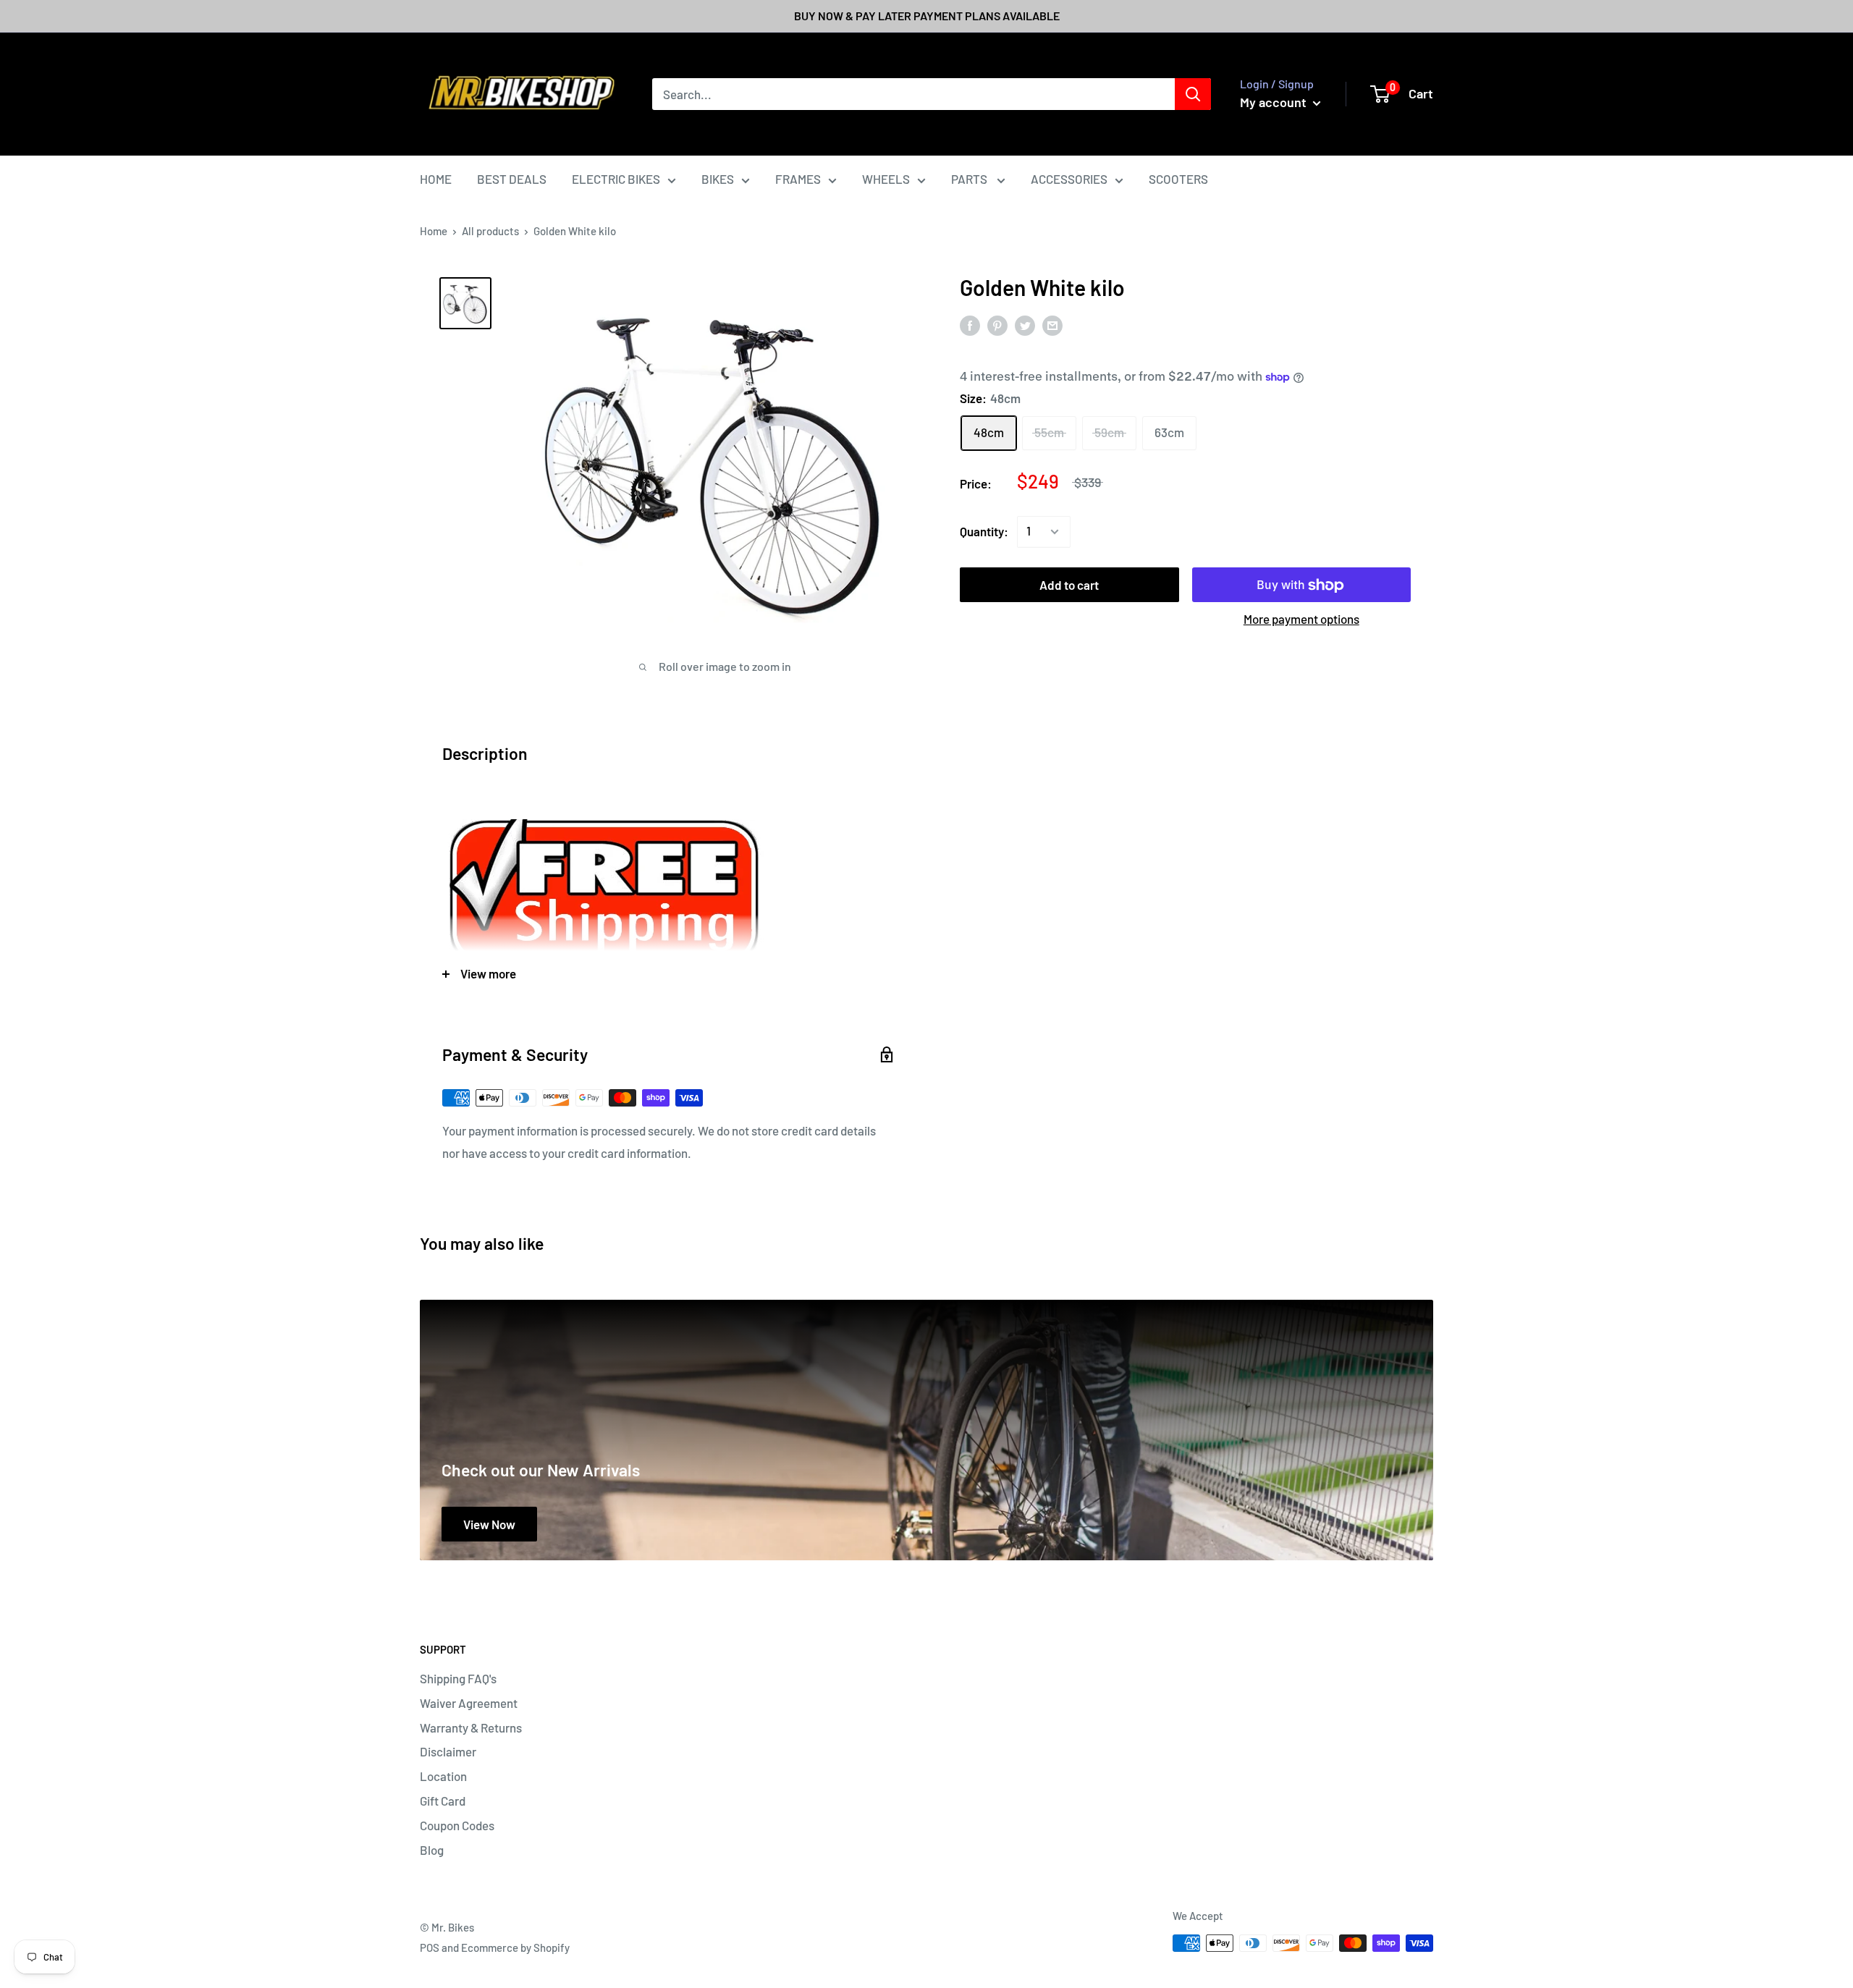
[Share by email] (1052, 325)
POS (430, 1947)
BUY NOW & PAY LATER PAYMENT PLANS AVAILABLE (927, 16)
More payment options (1301, 619)
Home (434, 231)
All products (490, 231)
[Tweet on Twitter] (1025, 325)
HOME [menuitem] (436, 179)
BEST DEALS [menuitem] (512, 179)
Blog (432, 1850)
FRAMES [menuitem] (798, 179)
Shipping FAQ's (458, 1678)
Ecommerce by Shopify (515, 1947)
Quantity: (984, 531)
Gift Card (443, 1801)
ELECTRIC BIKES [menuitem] (616, 179)
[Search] (1193, 94)
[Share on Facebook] (970, 325)
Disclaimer (448, 1751)
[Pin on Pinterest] (997, 325)
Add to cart (1069, 585)
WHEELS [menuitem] (886, 179)
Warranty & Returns (471, 1727)
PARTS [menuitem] (970, 179)
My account (1275, 102)
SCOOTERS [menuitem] (1178, 179)
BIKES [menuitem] (718, 179)
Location (443, 1776)
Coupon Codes (457, 1825)
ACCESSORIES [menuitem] (1069, 179)
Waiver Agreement (469, 1703)
